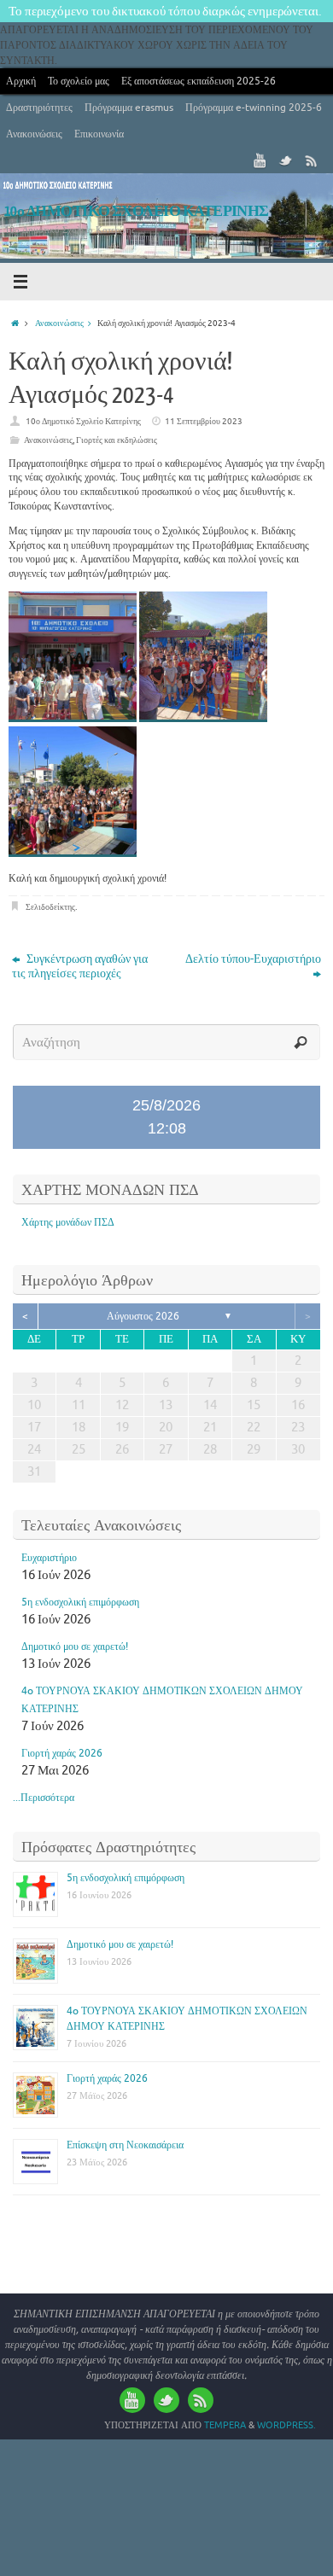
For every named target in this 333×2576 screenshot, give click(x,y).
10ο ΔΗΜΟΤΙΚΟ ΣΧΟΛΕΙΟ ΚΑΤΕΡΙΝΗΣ (137, 211)
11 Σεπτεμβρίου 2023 (204, 421)
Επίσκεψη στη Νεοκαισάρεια (125, 2145)
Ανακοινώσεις (34, 134)
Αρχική (21, 81)
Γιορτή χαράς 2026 (62, 1753)
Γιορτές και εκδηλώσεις (117, 440)
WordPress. (286, 2425)
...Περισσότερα (44, 1798)
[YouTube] (260, 160)
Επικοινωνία (99, 134)
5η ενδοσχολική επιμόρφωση (80, 1602)
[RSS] (312, 160)
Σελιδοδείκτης (50, 907)
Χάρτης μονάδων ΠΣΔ (68, 1222)
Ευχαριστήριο (49, 1558)
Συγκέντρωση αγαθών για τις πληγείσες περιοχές (80, 966)
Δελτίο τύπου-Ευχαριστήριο (253, 959)
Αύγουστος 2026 (143, 1316)
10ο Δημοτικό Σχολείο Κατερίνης (83, 421)
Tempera (225, 2425)
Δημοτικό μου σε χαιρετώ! (75, 1646)
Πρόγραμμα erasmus (129, 108)
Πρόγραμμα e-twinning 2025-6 (254, 108)
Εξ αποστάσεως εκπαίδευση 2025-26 (199, 81)
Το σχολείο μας (79, 81)
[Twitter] (286, 160)
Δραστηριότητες (39, 108)
